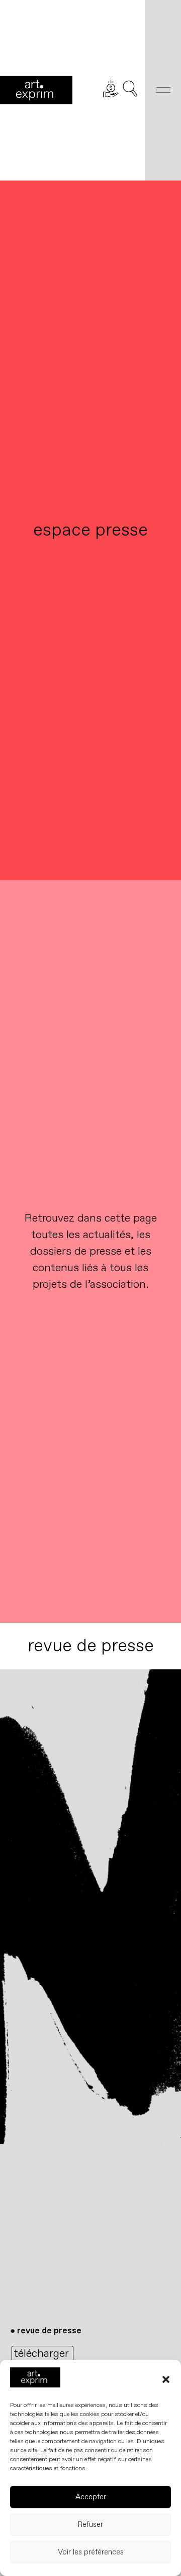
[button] (166, 2379)
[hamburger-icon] (163, 90)
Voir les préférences (91, 2552)
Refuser (90, 2525)
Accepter (91, 2497)
